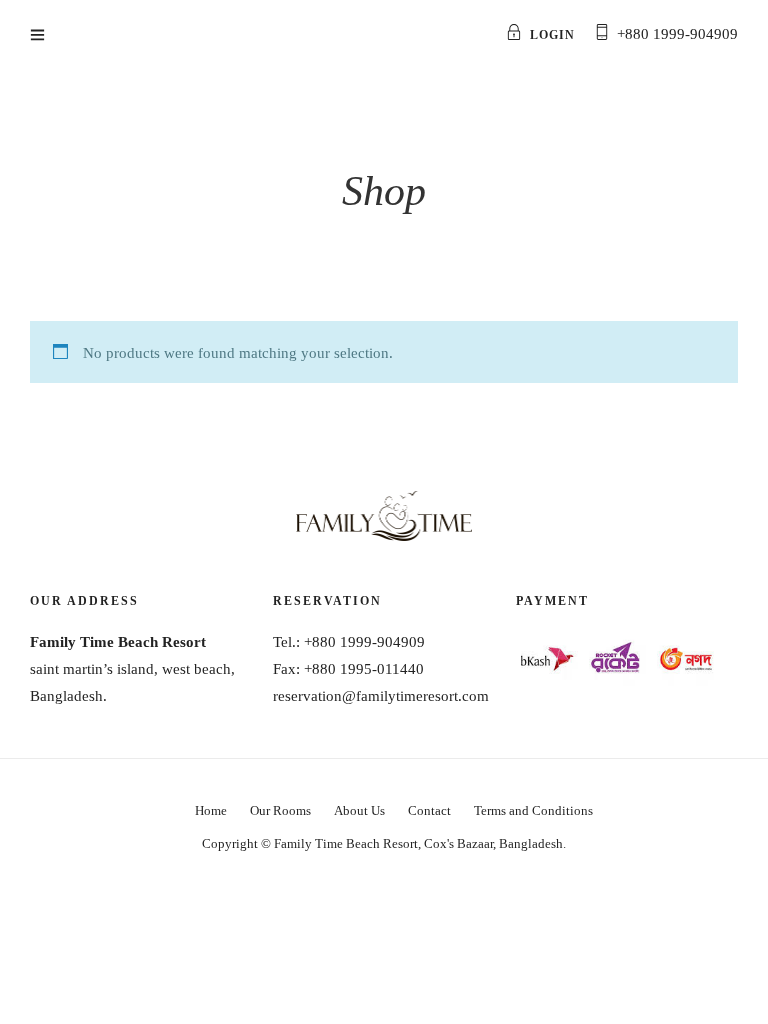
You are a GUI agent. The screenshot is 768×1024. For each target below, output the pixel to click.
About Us (359, 810)
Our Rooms (280, 810)
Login (552, 35)
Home (211, 810)
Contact (429, 810)
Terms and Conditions (533, 810)
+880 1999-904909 (677, 34)
